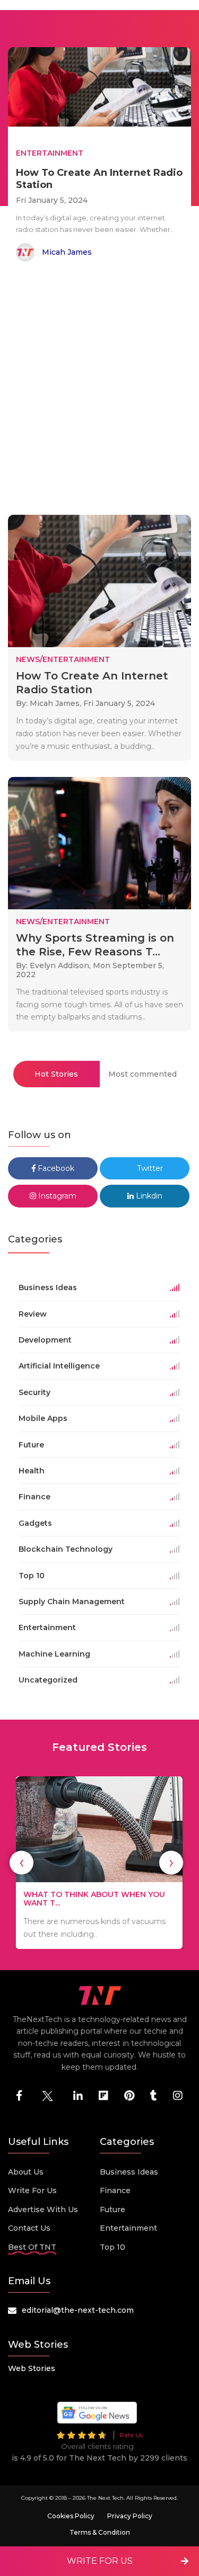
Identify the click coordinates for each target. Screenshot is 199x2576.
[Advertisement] (99, 390)
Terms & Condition (100, 2532)
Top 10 (113, 2247)
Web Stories (32, 2368)
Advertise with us (43, 2210)
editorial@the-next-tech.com (78, 2310)
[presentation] (21, 1862)
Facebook (55, 1168)
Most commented (142, 1074)
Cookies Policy (71, 2516)
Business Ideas (129, 2172)
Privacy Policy (130, 2516)
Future (113, 2210)
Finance (115, 2190)
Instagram (56, 1196)
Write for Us (32, 2190)
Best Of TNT (32, 2247)
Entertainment (128, 2228)
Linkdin (148, 1196)
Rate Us (131, 2435)
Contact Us (29, 2228)
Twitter (149, 1168)
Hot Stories (56, 1074)
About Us (26, 2172)
